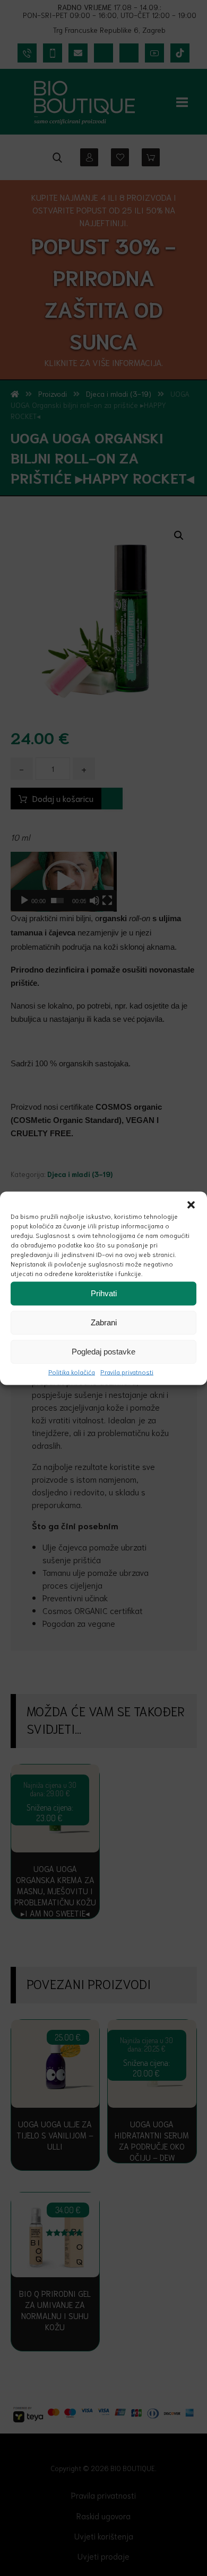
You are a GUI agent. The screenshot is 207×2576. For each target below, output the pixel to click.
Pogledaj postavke (103, 1352)
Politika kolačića (72, 1371)
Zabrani (104, 1322)
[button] (191, 1205)
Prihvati (104, 1293)
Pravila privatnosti (127, 1371)
